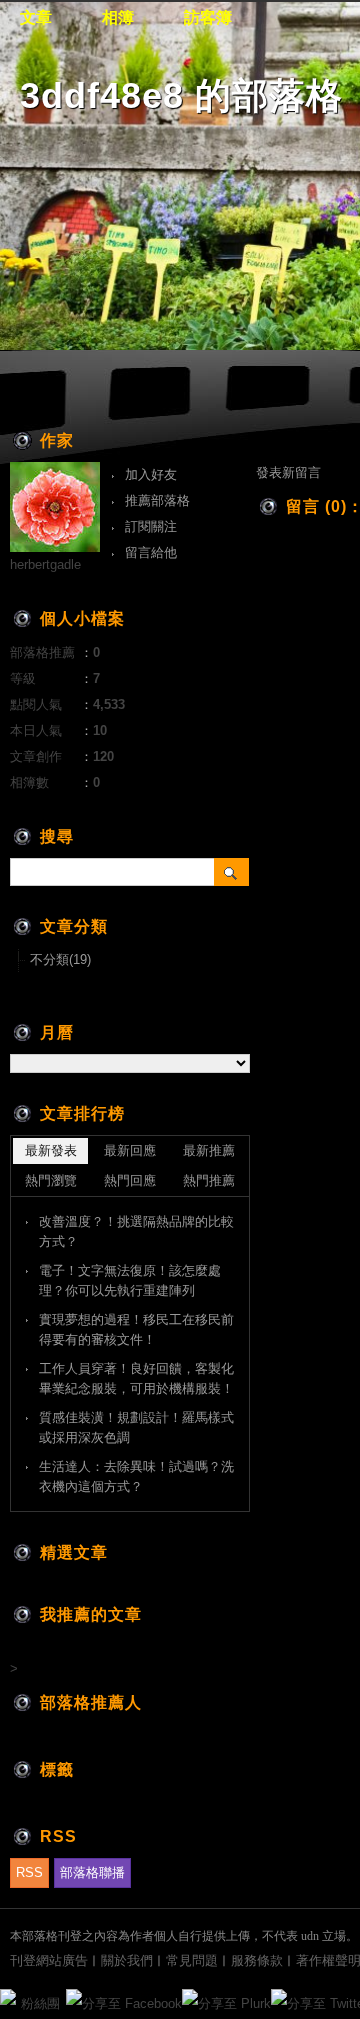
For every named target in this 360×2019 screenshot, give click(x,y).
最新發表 (51, 1150)
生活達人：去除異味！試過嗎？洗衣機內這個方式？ (136, 1476)
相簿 (118, 17)
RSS (29, 1872)
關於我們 (127, 1960)
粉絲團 (40, 2003)
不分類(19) (60, 959)
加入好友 (151, 474)
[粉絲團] (8, 1997)
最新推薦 (209, 1150)
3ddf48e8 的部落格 (181, 95)
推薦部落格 (157, 500)
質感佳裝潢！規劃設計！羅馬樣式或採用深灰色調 (136, 1427)
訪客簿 (208, 17)
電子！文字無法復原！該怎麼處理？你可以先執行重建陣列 (130, 1280)
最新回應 (130, 1150)
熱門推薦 (209, 1180)
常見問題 (192, 1960)
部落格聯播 (92, 1872)
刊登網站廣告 (49, 1960)
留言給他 (151, 552)
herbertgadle (45, 564)
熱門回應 (130, 1180)
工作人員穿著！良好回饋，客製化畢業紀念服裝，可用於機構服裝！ (136, 1378)
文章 (36, 17)
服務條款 (257, 1960)
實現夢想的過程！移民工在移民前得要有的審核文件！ (136, 1329)
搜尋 (231, 872)
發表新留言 (288, 472)
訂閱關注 (151, 526)
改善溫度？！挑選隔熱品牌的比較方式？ (136, 1231)
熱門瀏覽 (51, 1180)
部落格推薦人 (91, 1702)
